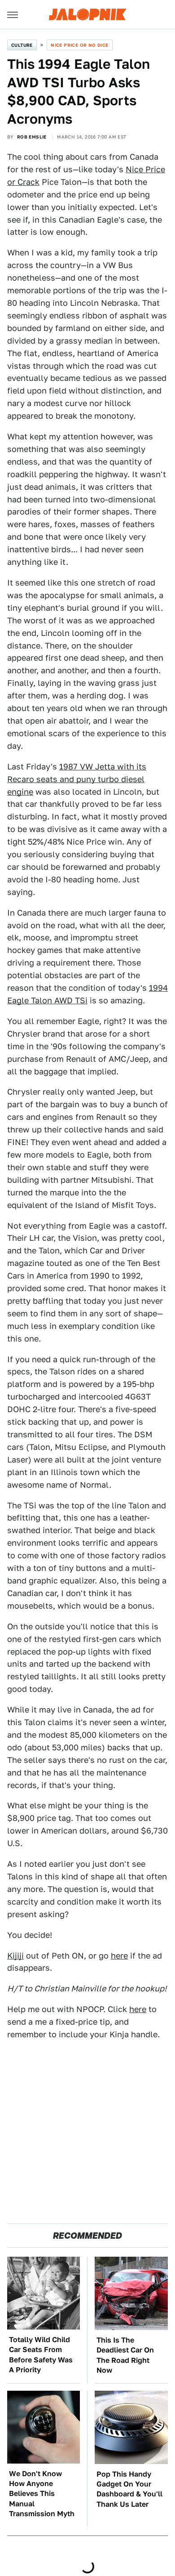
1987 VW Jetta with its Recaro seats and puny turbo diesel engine (77, 779)
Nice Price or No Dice (79, 45)
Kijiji (15, 1956)
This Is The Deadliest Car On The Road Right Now (125, 2355)
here (119, 1956)
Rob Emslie (32, 137)
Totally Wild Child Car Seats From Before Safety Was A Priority (41, 2355)
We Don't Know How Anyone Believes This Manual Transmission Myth (42, 2494)
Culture (22, 45)
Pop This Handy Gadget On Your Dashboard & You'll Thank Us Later (129, 2489)
